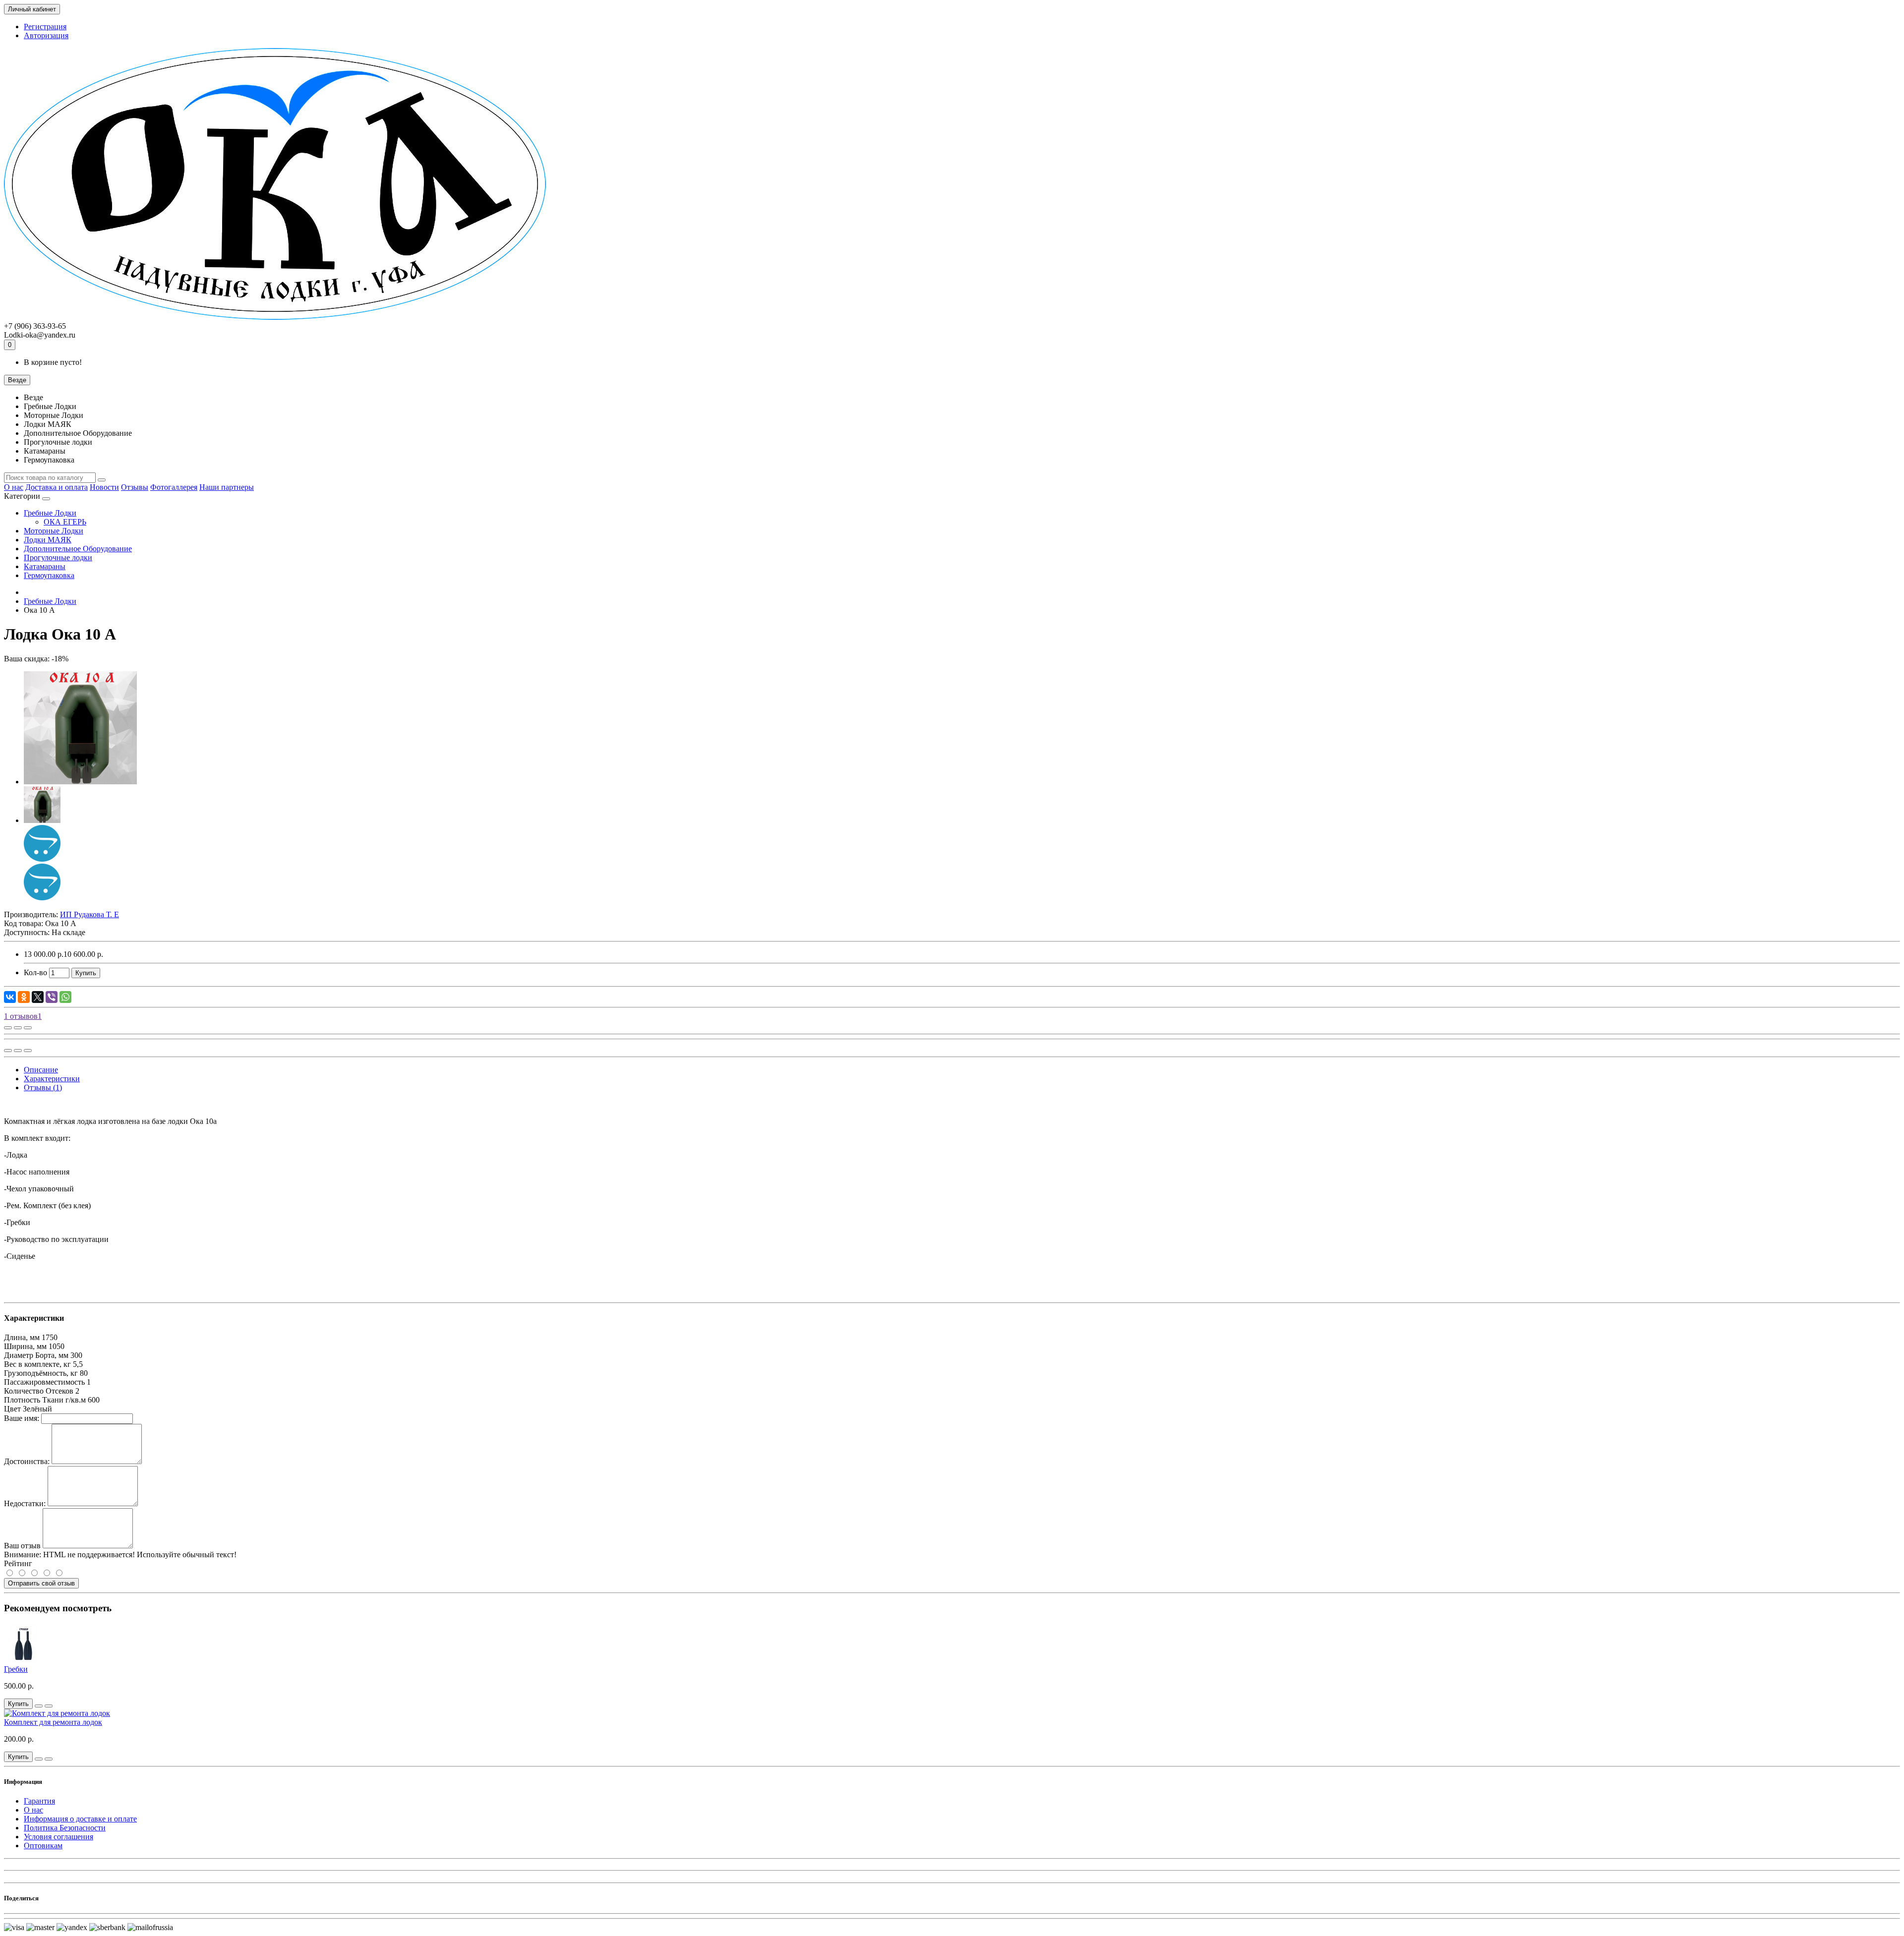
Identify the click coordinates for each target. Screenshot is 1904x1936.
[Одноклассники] (24, 997)
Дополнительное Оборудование (78, 549)
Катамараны (45, 566)
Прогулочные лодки (58, 557)
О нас (14, 487)
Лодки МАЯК (48, 540)
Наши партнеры (227, 487)
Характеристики (52, 1079)
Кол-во (35, 972)
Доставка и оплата (57, 487)
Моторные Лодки (54, 531)
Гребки (16, 1669)
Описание (41, 1070)
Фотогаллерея (174, 487)
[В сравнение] (28, 1028)
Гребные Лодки (50, 513)
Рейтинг (18, 1563)
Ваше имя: (22, 1418)
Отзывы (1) (43, 1087)
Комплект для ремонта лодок (53, 1722)
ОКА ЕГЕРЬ (65, 522)
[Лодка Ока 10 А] (80, 782)
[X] (38, 997)
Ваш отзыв (22, 1546)
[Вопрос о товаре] (8, 1028)
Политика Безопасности (65, 1828)
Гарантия (39, 1801)
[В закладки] (18, 1028)
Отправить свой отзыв (41, 1583)
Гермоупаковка (49, 575)
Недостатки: (25, 1503)
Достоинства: (27, 1461)
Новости (104, 487)
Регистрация (45, 27)
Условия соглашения (59, 1837)
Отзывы (135, 487)
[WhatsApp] (65, 997)
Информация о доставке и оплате (80, 1819)
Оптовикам (43, 1846)
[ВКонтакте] (10, 997)
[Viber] (52, 997)
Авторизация (46, 35)
